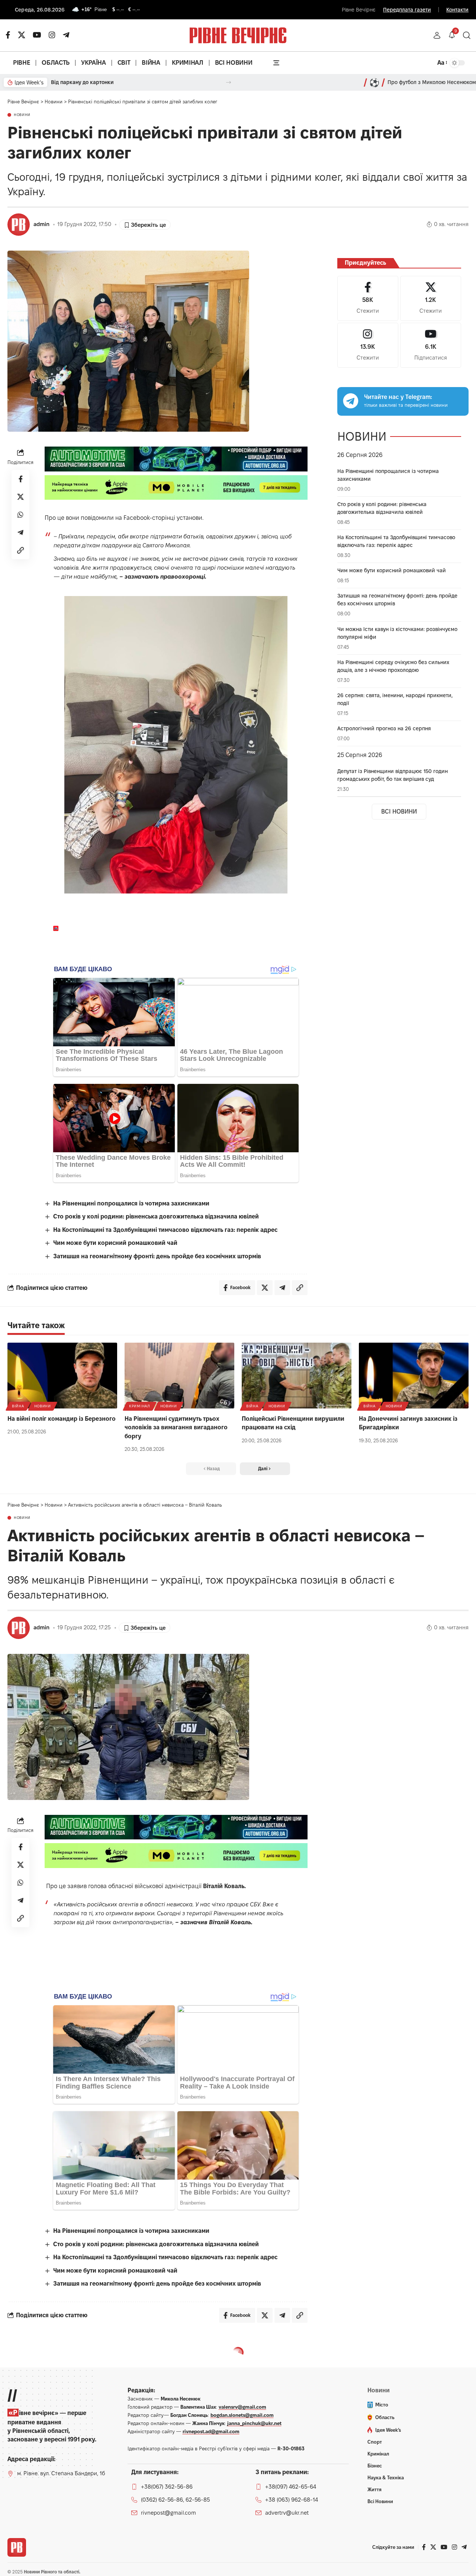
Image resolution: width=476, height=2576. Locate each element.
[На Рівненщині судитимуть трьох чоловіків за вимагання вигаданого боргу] (179, 1376)
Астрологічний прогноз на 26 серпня (384, 728)
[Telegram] (66, 35)
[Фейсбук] (8, 35)
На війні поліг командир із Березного (62, 1419)
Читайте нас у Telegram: (398, 397)
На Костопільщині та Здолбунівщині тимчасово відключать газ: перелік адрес (165, 1230)
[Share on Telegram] (20, 532)
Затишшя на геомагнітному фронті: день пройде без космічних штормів (157, 1256)
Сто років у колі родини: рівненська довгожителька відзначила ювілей (156, 1216)
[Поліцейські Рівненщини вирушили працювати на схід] (297, 1376)
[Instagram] (368, 345)
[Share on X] (20, 497)
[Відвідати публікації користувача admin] (19, 225)
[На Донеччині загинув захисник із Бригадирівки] (414, 1376)
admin (41, 224)
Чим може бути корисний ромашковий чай (115, 1243)
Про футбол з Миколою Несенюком (432, 82)
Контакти (457, 10)
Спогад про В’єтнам (123, 82)
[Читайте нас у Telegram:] (351, 401)
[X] (22, 35)
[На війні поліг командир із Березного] (62, 1376)
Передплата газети (407, 10)
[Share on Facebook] (20, 479)
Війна (18, 1406)
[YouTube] (37, 35)
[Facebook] (368, 298)
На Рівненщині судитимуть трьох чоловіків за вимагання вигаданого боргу (176, 1427)
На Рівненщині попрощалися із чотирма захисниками (131, 1203)
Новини (22, 115)
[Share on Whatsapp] (20, 515)
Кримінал (140, 1406)
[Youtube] (431, 345)
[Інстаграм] (52, 35)
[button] (437, 35)
